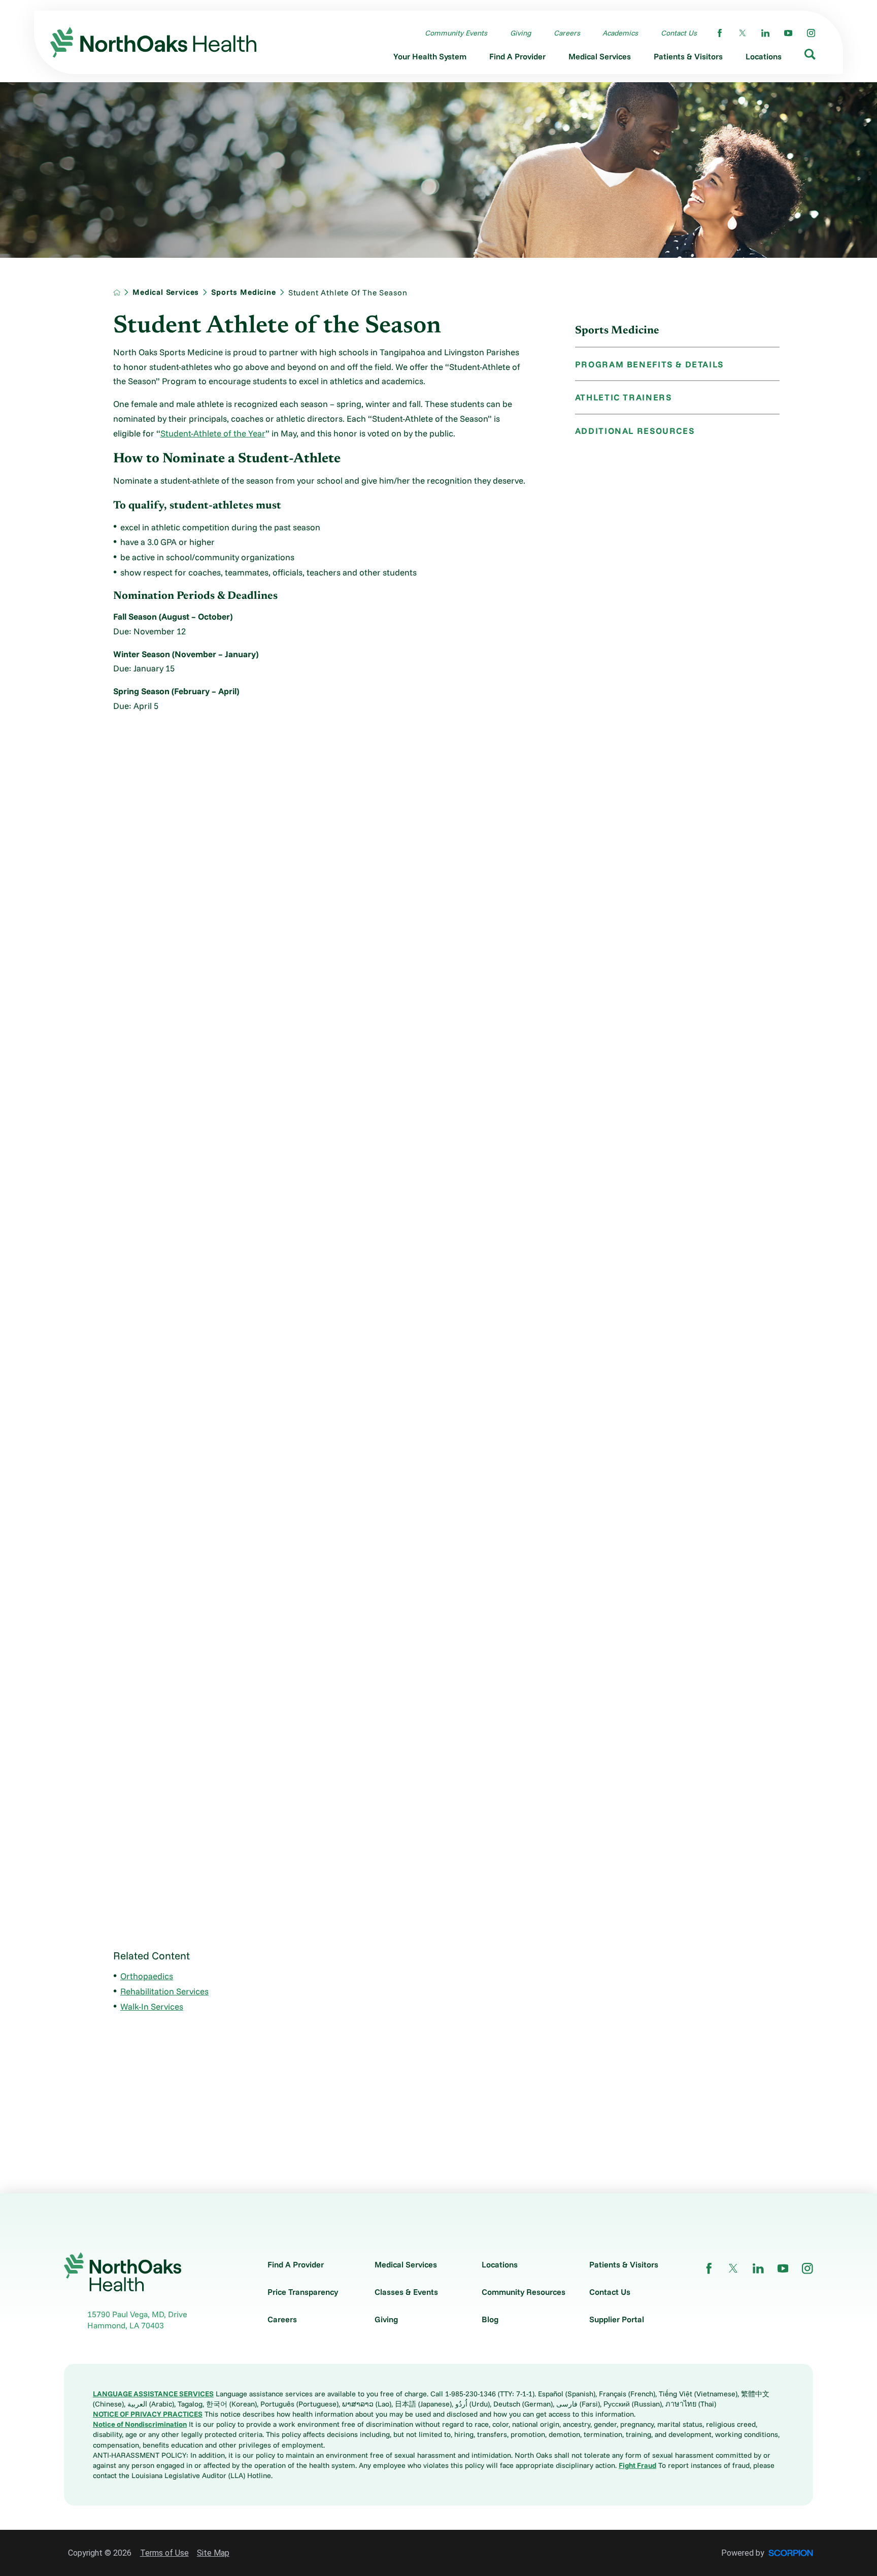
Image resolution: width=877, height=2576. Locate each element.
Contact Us (610, 2292)
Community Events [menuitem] (456, 33)
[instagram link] (811, 33)
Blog (490, 2319)
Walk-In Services (152, 2006)
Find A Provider (296, 2264)
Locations (500, 2264)
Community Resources (524, 2292)
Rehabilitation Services (164, 1991)
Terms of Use (164, 2553)
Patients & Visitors (624, 2264)
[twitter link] (743, 33)
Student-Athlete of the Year (213, 433)
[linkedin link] (765, 33)
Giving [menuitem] (520, 33)
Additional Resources (635, 431)
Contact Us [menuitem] (679, 33)
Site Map (213, 2553)
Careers (282, 2319)
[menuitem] (430, 59)
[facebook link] (720, 33)
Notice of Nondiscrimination (140, 2424)
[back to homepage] (117, 292)
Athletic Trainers (623, 397)
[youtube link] (788, 33)
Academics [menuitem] (620, 33)
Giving (386, 2319)
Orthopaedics (147, 1976)
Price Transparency (303, 2292)
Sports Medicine (243, 292)
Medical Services (166, 292)
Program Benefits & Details (649, 364)
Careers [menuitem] (567, 33)
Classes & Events (406, 2292)
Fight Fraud (637, 2465)
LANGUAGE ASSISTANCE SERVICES (153, 2394)
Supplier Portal (617, 2319)
